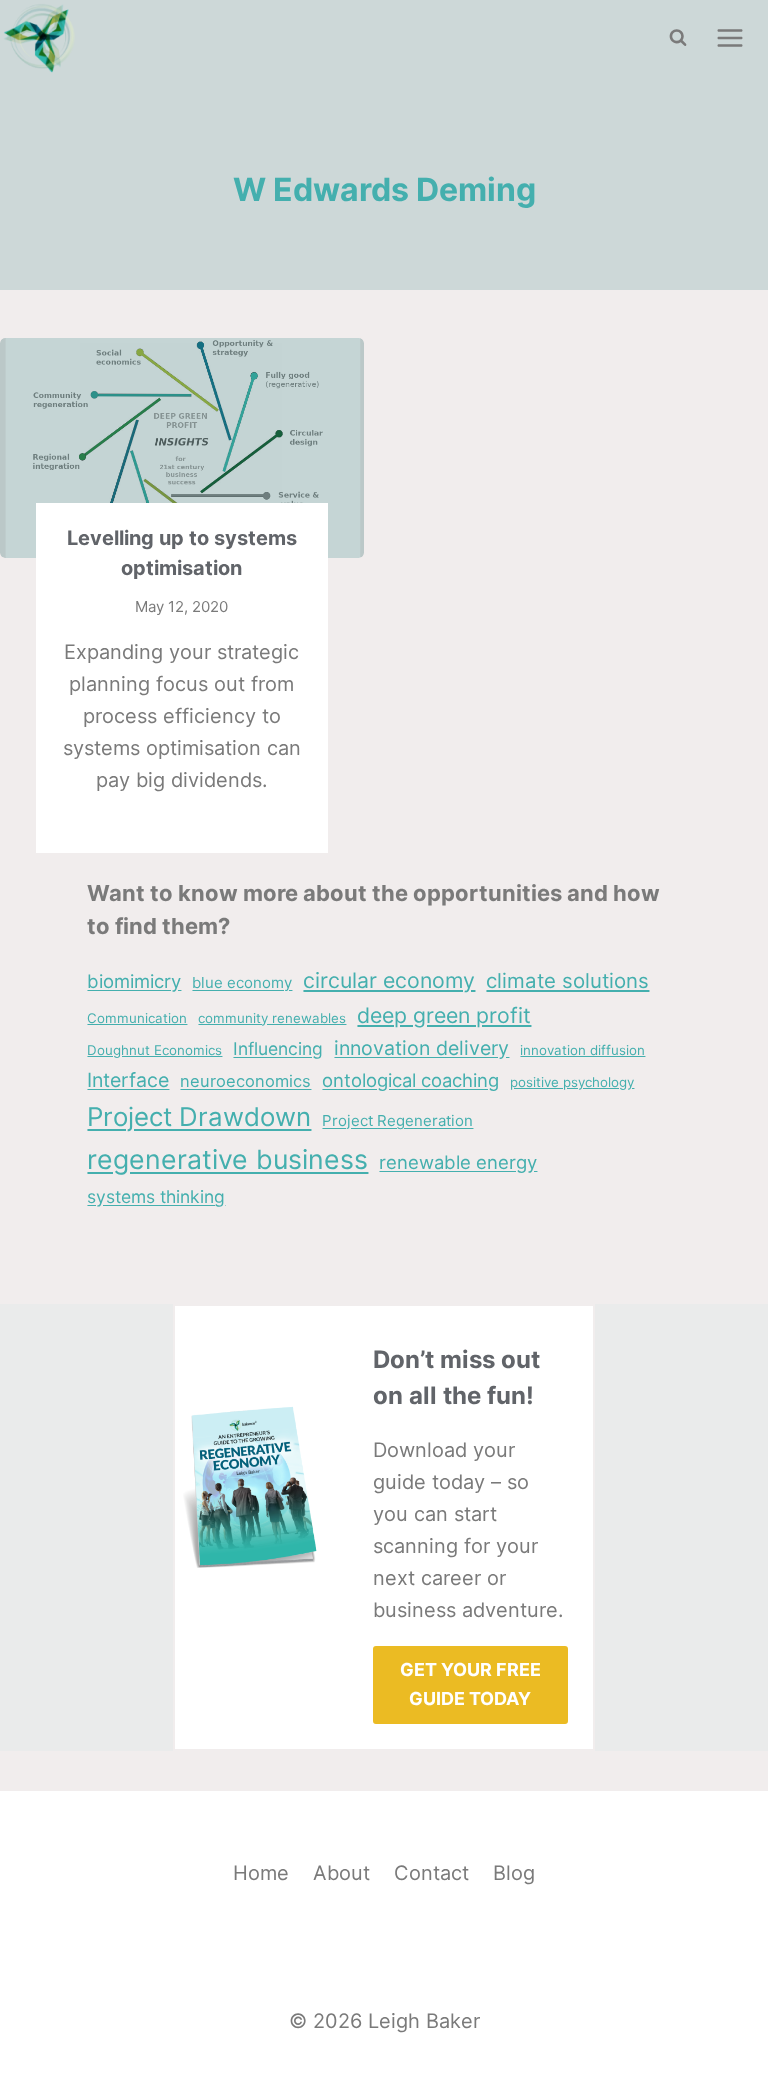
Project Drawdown (199, 1116)
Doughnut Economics (154, 1050)
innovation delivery (421, 1048)
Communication (137, 1018)
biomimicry (134, 981)
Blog (514, 1873)
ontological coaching (410, 1080)
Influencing (278, 1048)
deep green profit (444, 1015)
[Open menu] (729, 37)
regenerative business (227, 1159)
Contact (431, 1873)
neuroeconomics (245, 1081)
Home (261, 1873)
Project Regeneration (397, 1120)
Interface (128, 1080)
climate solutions (567, 980)
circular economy (389, 980)
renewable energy (458, 1162)
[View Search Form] (678, 38)
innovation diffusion (582, 1050)
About (341, 1873)
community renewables (272, 1018)
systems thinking (156, 1196)
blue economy (242, 982)
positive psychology (572, 1082)
